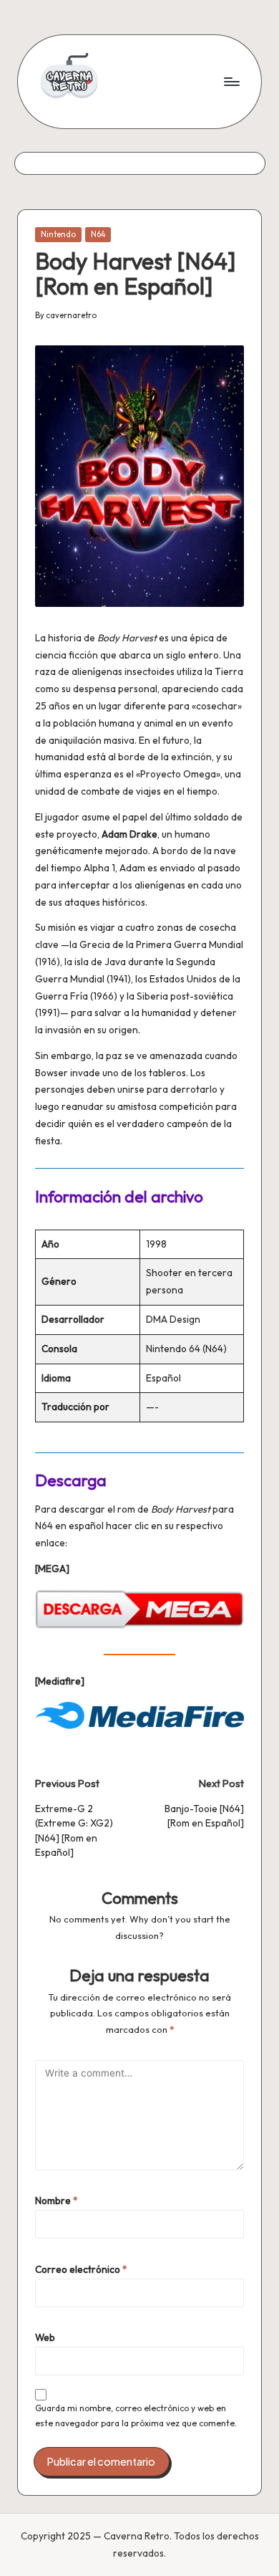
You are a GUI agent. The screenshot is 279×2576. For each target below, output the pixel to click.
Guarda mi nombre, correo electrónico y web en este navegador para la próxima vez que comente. (136, 2415)
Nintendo (58, 234)
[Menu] (231, 81)
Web (45, 2337)
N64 (98, 234)
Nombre (57, 2201)
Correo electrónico (81, 2269)
